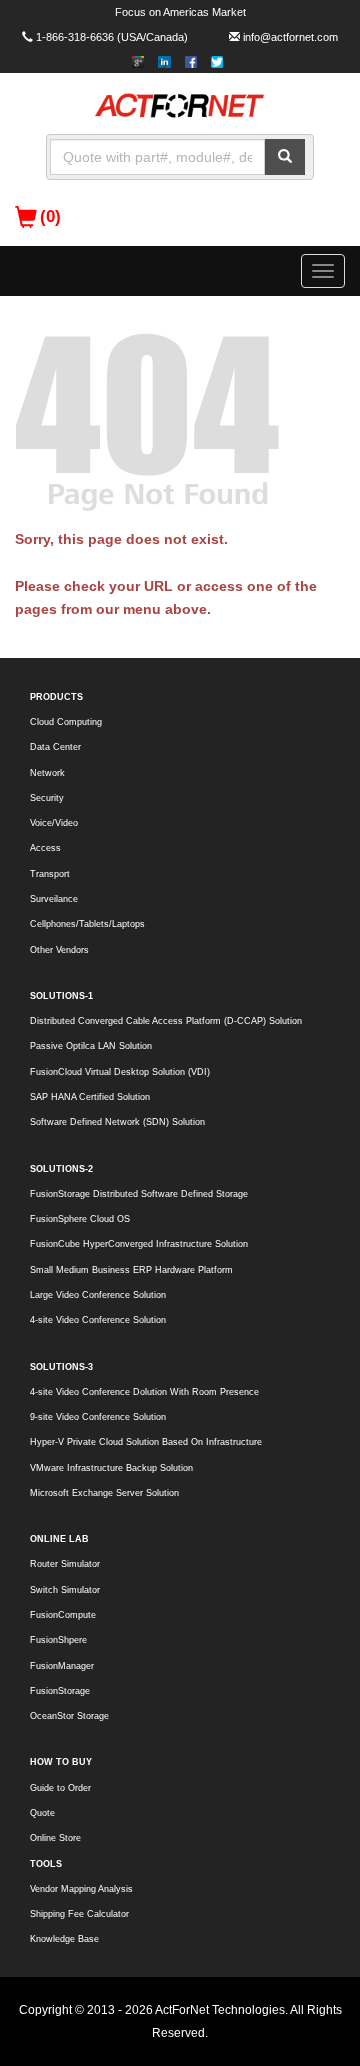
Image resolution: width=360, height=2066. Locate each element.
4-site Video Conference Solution (98, 1320)
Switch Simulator (65, 1590)
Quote (42, 1813)
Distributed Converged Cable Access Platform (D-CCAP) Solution (166, 1021)
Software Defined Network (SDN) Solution (117, 1122)
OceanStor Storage (69, 1716)
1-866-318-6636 (75, 37)
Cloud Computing (66, 722)
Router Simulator (65, 1564)
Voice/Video (54, 823)
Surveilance (54, 899)
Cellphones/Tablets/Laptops (87, 924)
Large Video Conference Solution (98, 1295)
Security (47, 798)
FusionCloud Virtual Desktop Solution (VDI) (120, 1072)
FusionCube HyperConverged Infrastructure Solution (139, 1244)
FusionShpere (58, 1640)
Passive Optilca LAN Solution (91, 1046)
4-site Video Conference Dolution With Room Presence (144, 1392)
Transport (50, 874)
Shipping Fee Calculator (79, 1914)
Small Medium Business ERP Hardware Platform (131, 1270)
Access (45, 848)
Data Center (55, 747)
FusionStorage (60, 1691)
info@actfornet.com (290, 37)
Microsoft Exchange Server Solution (104, 1493)
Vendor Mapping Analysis (81, 1889)
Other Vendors (59, 950)
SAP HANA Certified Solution (90, 1097)
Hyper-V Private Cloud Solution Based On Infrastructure (146, 1442)
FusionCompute (63, 1615)
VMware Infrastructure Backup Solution (111, 1468)
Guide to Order (60, 1788)
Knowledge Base (64, 1939)
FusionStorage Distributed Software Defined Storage (139, 1194)
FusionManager (62, 1666)
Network (47, 773)
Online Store (55, 1838)
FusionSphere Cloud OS (80, 1219)
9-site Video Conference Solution (98, 1417)
